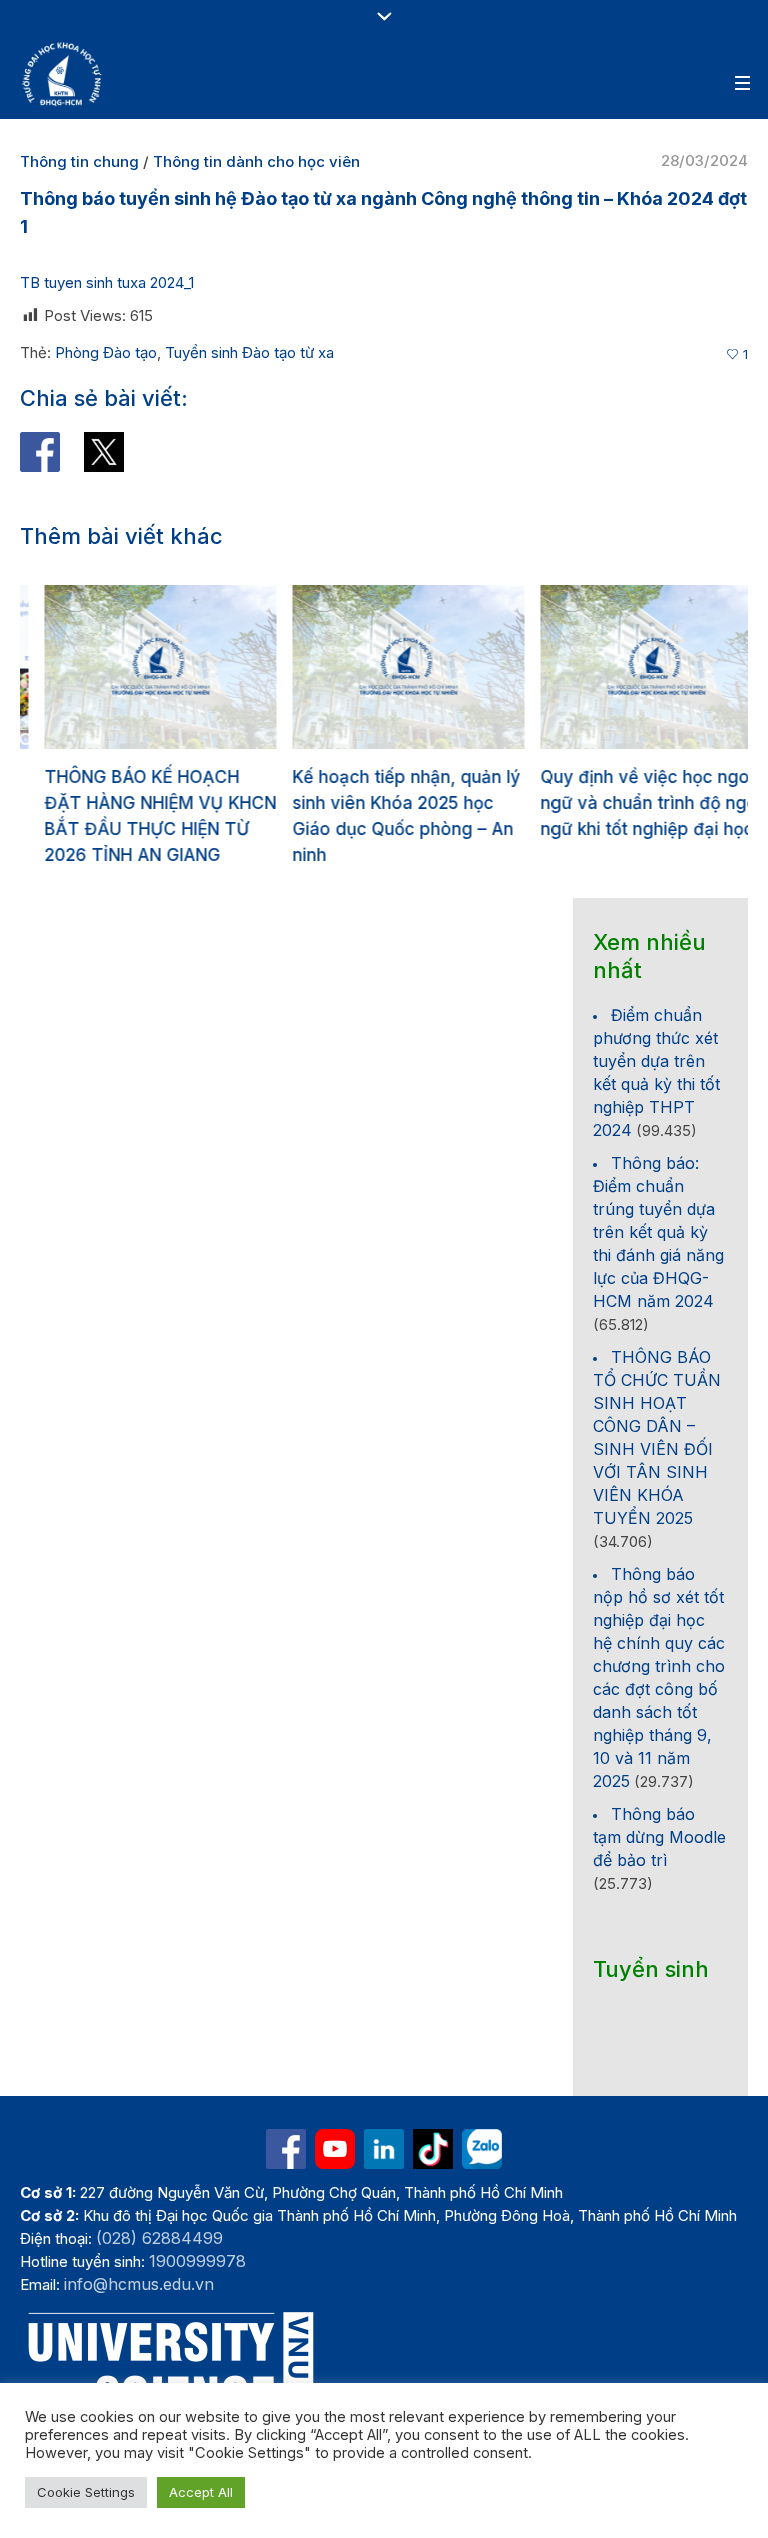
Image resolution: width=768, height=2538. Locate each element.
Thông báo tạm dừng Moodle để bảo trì (659, 1837)
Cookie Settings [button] (86, 2492)
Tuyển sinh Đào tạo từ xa (249, 352)
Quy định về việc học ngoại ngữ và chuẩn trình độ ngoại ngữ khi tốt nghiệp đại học (631, 803)
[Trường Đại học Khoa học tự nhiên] (384, 2149)
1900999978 (197, 2261)
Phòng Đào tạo (106, 352)
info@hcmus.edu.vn (139, 2284)
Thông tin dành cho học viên (256, 161)
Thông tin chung (79, 161)
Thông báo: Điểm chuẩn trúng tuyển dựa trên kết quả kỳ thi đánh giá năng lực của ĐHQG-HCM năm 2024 (658, 1232)
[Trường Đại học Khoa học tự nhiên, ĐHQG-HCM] (63, 74)
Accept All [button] (201, 2492)
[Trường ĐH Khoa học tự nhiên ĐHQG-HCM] (286, 2149)
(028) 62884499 (159, 2238)
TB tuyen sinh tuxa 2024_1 (109, 282)
